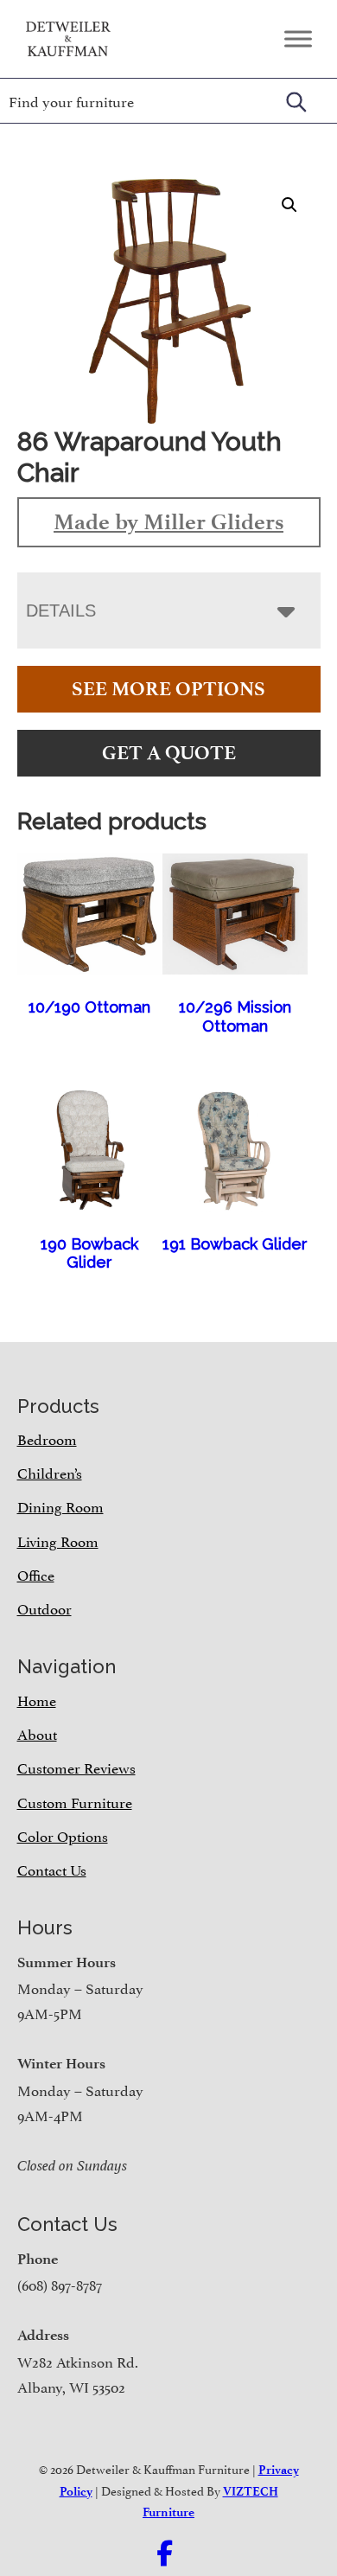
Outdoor (45, 1608)
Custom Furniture (75, 1801)
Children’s (50, 1472)
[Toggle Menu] (298, 38)
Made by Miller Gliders (168, 521)
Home (37, 1699)
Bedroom (47, 1438)
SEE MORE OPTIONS (168, 689)
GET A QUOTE (169, 753)
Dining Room (60, 1505)
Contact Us (52, 1869)
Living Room (58, 1540)
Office (36, 1574)
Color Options (63, 1835)
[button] (289, 205)
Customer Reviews (76, 1767)
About (37, 1733)
